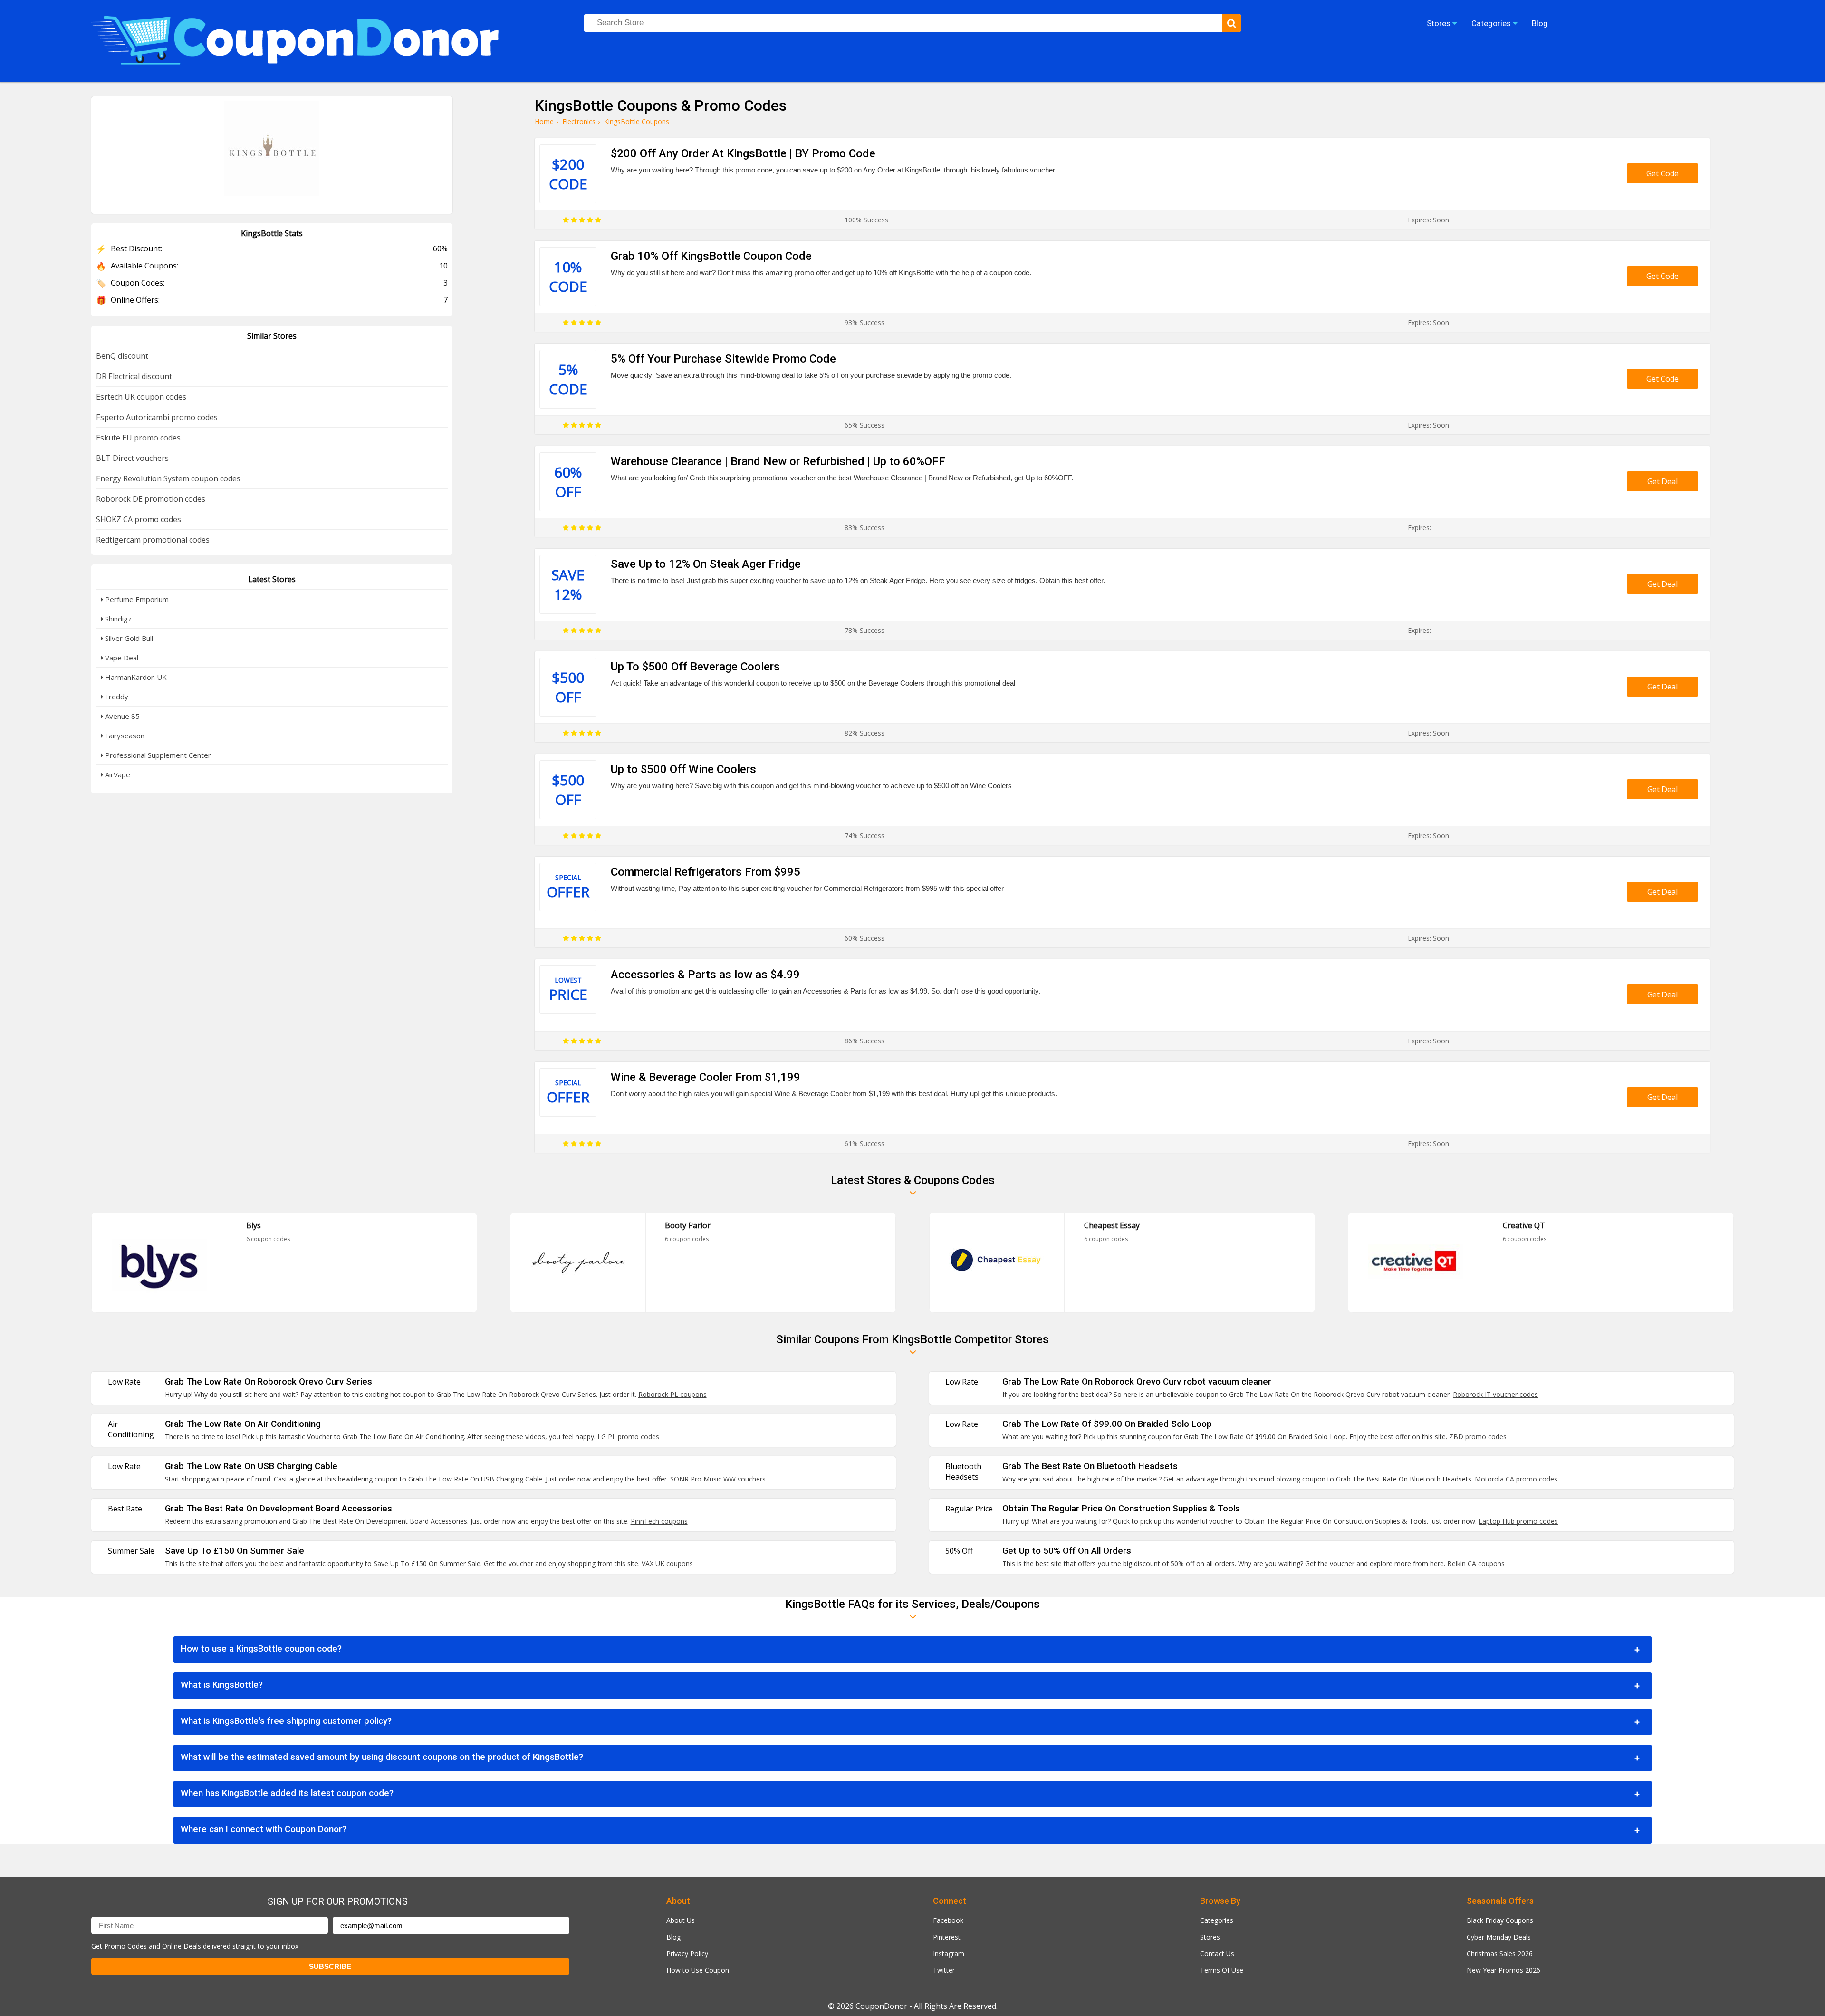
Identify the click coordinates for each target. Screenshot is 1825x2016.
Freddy (116, 697)
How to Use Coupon (698, 1970)
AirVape (117, 774)
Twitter (944, 1970)
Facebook (948, 1920)
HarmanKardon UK (135, 677)
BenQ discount (122, 356)
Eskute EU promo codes (138, 438)
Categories (1217, 1920)
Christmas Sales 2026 (1500, 1954)
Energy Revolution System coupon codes (168, 478)
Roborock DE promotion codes (151, 499)
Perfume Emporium (136, 599)
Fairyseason (124, 736)
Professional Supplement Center (157, 755)
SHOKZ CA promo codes (139, 519)
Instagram (949, 1954)
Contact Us (1217, 1954)
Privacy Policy (687, 1954)
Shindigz (117, 619)
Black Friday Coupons (1500, 1920)
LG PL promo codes (628, 1437)
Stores (1210, 1937)
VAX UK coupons (667, 1563)
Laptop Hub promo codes (1518, 1521)
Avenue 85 (121, 716)
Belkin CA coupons (1476, 1563)
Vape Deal (121, 658)
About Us (681, 1920)
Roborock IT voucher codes (1495, 1394)
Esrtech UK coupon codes (141, 397)
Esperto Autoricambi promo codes (157, 417)
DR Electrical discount (134, 376)
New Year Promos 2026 (1503, 1970)
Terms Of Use (1222, 1970)
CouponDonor (881, 2006)
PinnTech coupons (659, 1521)
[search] (1231, 23)
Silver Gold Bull (128, 638)
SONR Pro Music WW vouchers (718, 1479)
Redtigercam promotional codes (153, 540)
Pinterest (947, 1937)
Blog (673, 1937)
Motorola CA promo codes (1516, 1479)
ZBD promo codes (1478, 1437)
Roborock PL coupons (672, 1394)
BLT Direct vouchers (132, 458)
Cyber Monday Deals (1499, 1937)
